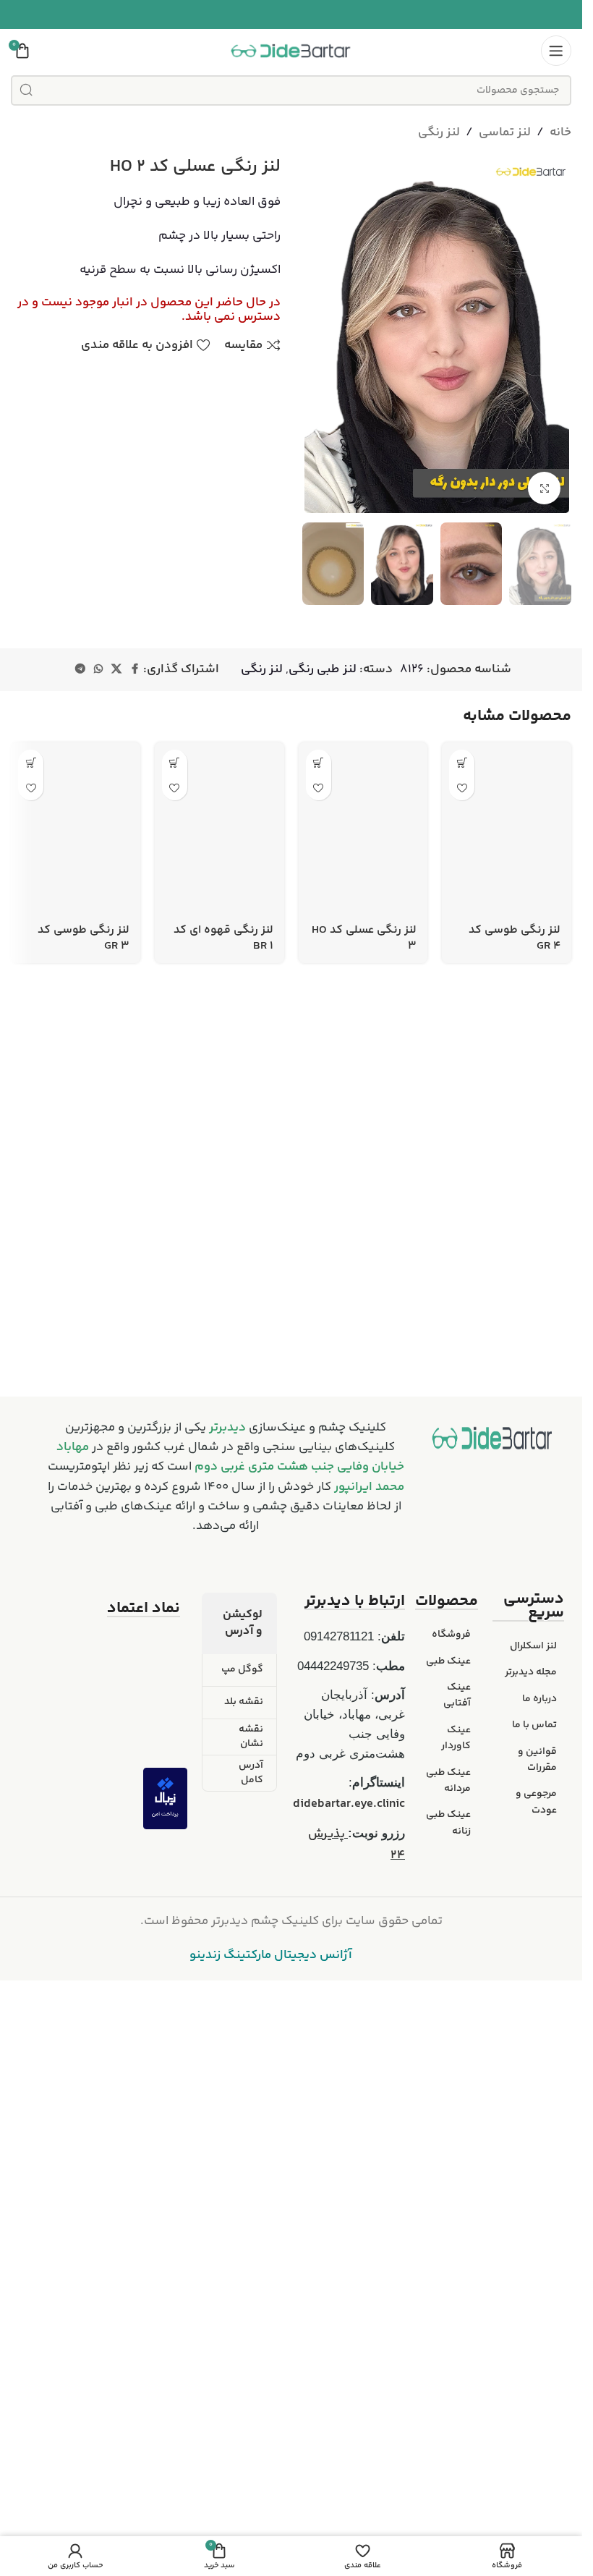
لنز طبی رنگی (323, 669)
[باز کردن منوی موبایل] (556, 51)
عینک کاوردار (456, 2237)
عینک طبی (448, 2161)
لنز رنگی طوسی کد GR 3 (84, 1856)
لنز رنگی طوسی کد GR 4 (515, 1856)
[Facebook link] (135, 670)
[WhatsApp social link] (98, 670)
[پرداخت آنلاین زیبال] (165, 2298)
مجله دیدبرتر (531, 2172)
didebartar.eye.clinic (349, 2303)
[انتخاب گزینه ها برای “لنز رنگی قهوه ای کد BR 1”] (175, 762)
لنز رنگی (439, 132)
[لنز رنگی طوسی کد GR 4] (507, 1287)
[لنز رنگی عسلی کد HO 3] (363, 1287)
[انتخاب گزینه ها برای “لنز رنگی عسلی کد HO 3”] (319, 762)
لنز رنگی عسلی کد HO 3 (364, 1856)
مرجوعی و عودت (536, 2302)
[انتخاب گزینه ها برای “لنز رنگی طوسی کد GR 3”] (31, 762)
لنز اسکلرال (533, 2146)
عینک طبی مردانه (448, 2280)
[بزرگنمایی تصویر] (544, 488)
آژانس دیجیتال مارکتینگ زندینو (271, 2455)
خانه (560, 132)
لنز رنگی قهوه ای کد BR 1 (223, 1856)
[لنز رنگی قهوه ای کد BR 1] (219, 1287)
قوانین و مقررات (537, 2259)
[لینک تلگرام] (80, 670)
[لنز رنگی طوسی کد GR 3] (76, 1287)
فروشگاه (451, 2135)
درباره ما (539, 2198)
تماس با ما (534, 2225)
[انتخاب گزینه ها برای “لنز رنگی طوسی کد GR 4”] (462, 762)
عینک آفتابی (457, 2195)
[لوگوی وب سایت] (291, 51)
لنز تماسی (505, 132)
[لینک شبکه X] (116, 670)
